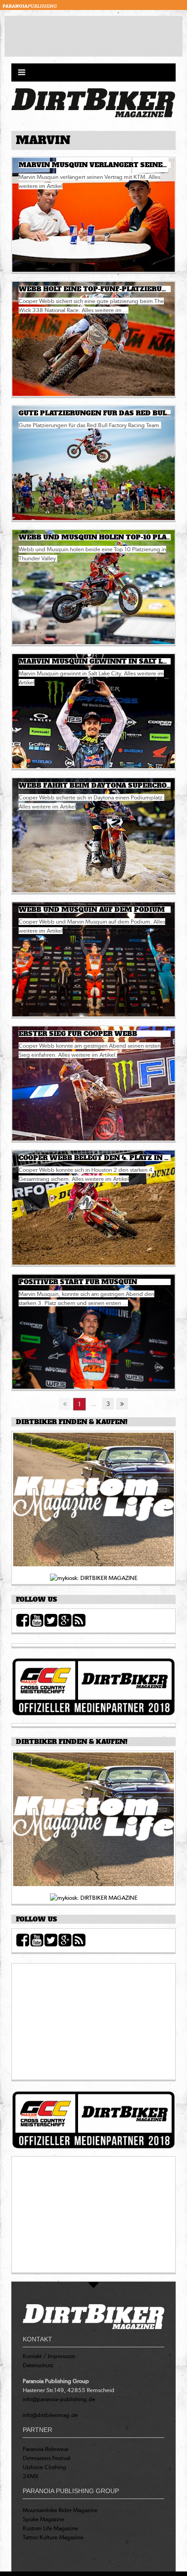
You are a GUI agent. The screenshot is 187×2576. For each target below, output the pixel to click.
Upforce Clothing (44, 2467)
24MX (31, 2476)
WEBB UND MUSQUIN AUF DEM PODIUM (92, 910)
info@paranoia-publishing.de (59, 2399)
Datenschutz (38, 2365)
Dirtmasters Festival (47, 2458)
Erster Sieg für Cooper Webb (78, 1034)
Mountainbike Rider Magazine (60, 2510)
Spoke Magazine (44, 2519)
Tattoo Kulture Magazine (53, 2537)
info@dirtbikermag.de (50, 2415)
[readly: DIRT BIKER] (93, 1502)
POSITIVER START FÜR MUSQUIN (78, 1282)
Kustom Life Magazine (50, 2528)
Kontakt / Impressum (49, 2356)
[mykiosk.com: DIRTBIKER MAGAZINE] (94, 1577)
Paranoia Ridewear (46, 2449)
